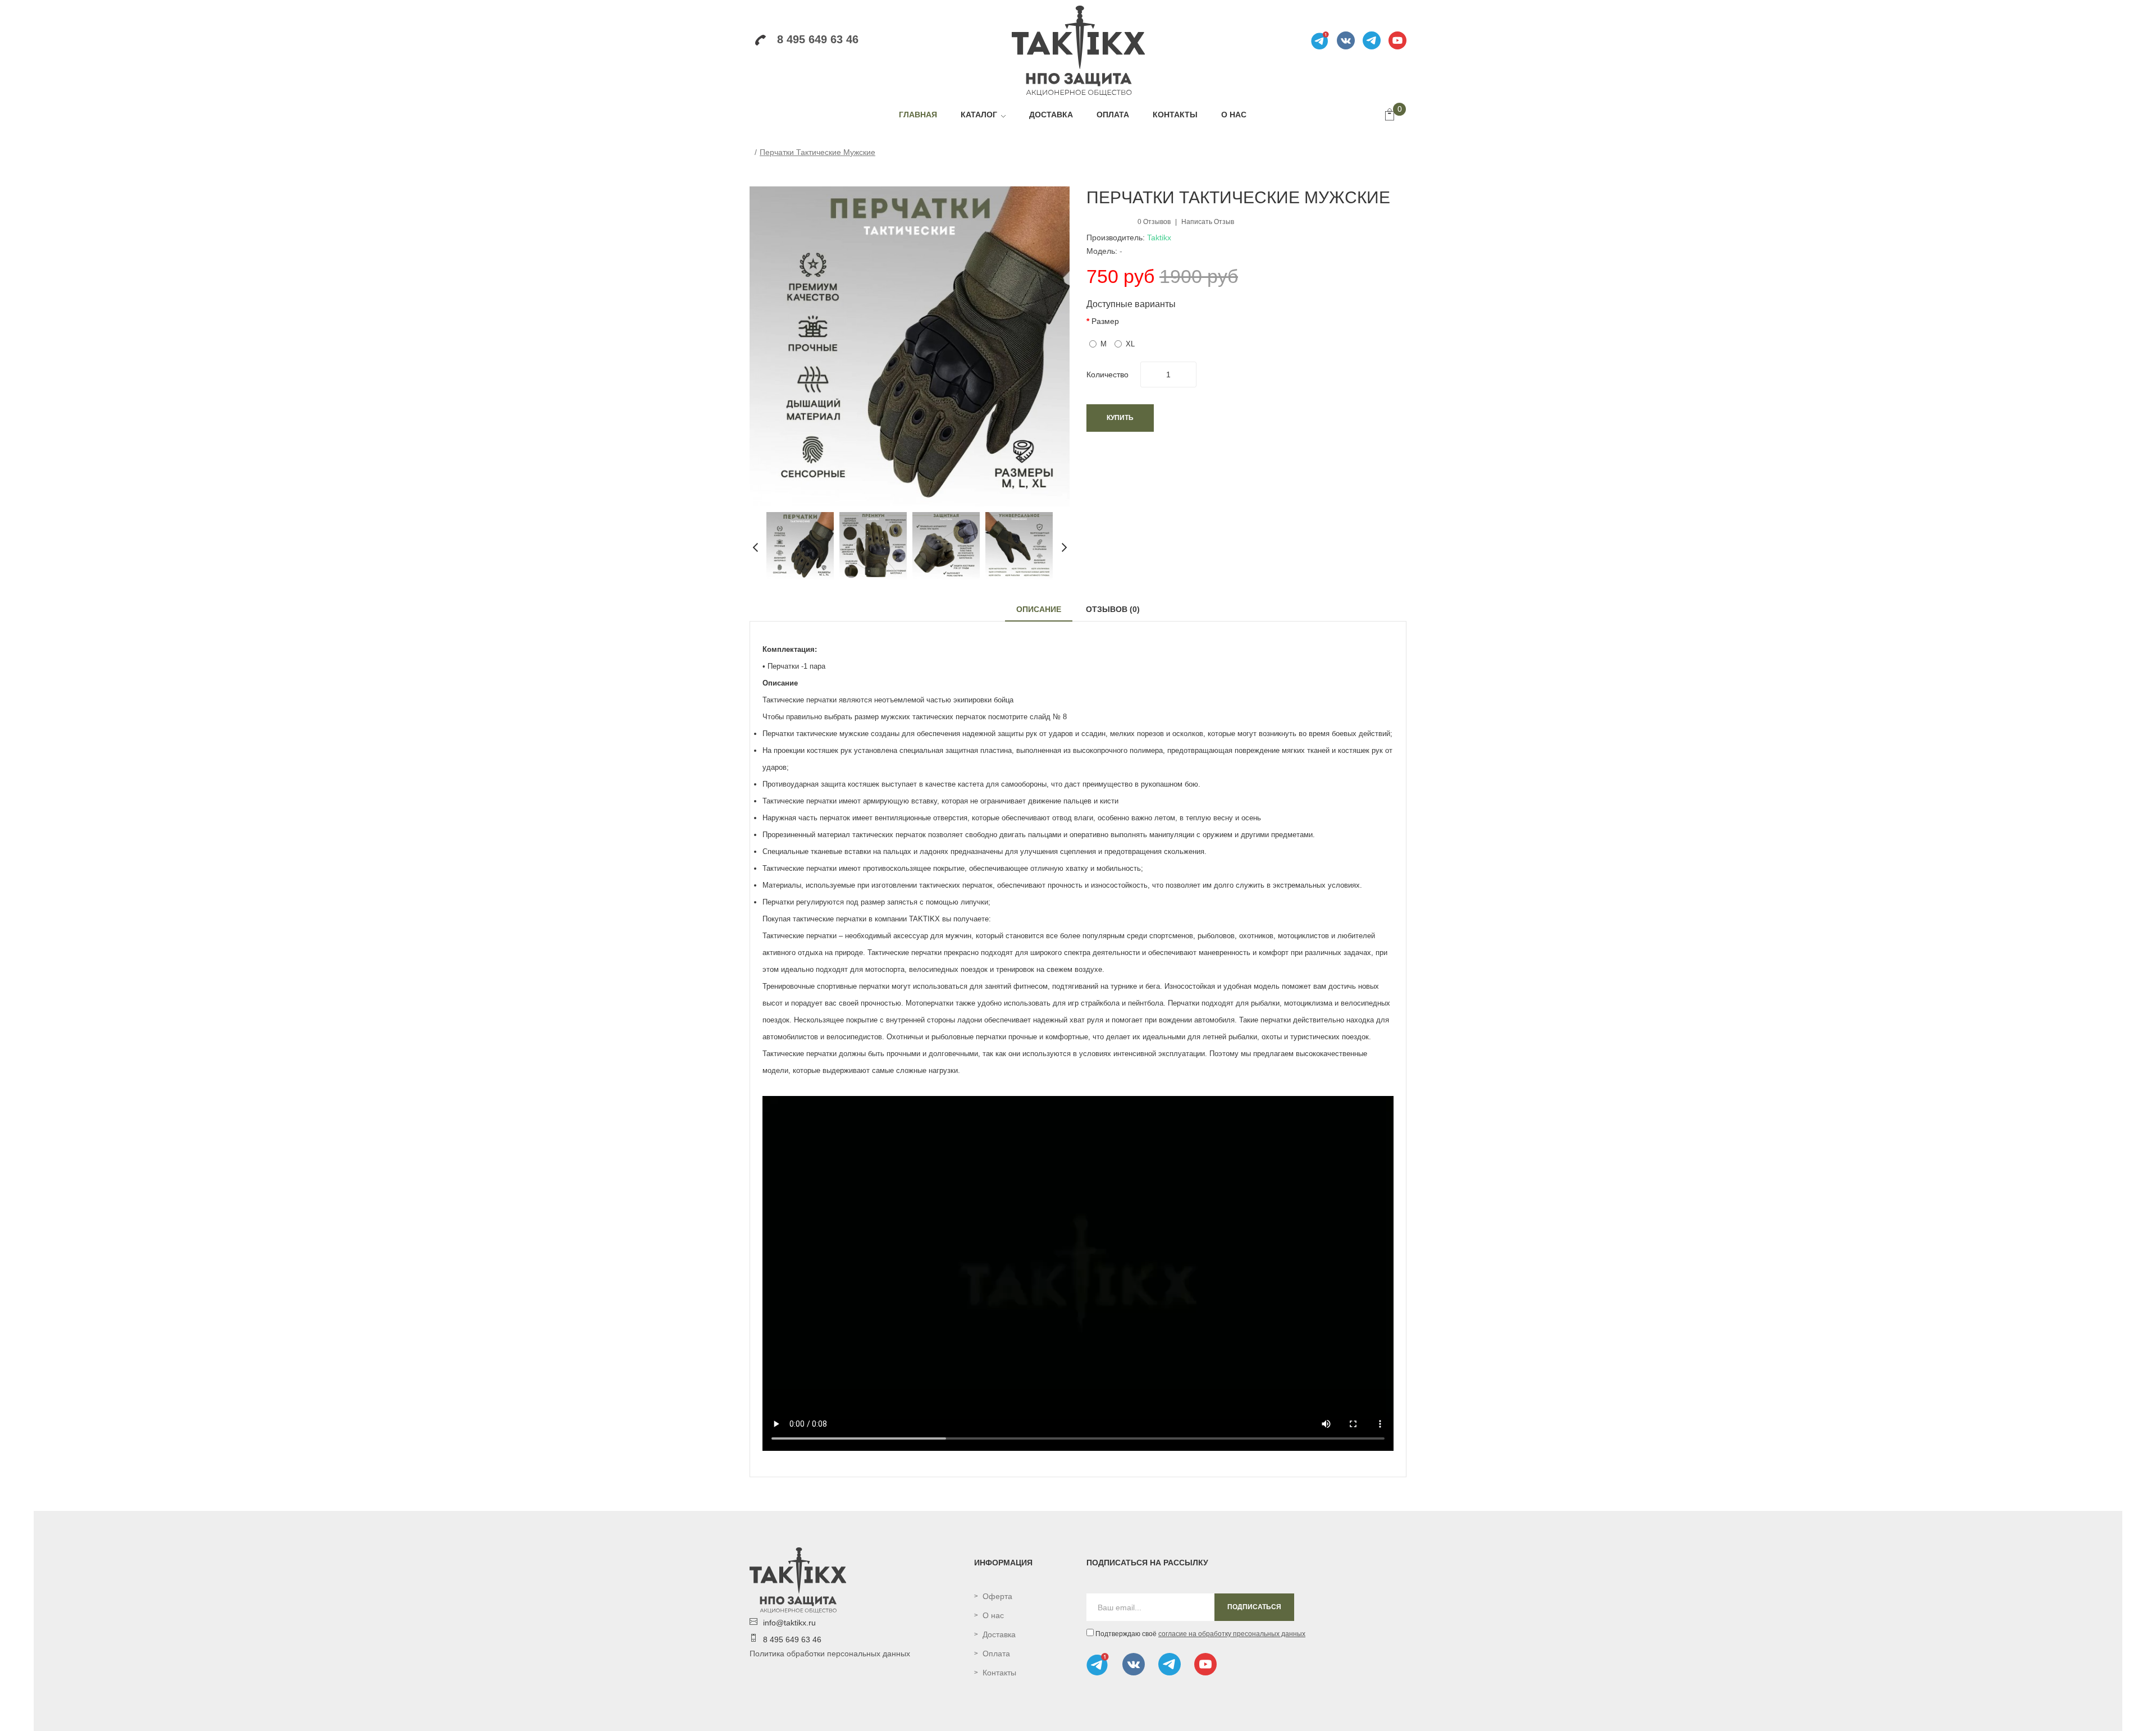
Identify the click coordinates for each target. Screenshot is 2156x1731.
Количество (1107, 374)
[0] (1390, 116)
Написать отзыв (1208, 222)
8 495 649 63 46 (818, 39)
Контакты (999, 1673)
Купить (1120, 418)
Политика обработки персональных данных (830, 1654)
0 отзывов (1154, 222)
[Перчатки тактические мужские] (800, 545)
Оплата (996, 1654)
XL (1130, 344)
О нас (993, 1615)
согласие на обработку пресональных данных (1232, 1634)
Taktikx (1159, 238)
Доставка (999, 1634)
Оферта (997, 1596)
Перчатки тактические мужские (817, 152)
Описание (1039, 609)
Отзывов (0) (1113, 609)
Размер (1105, 321)
